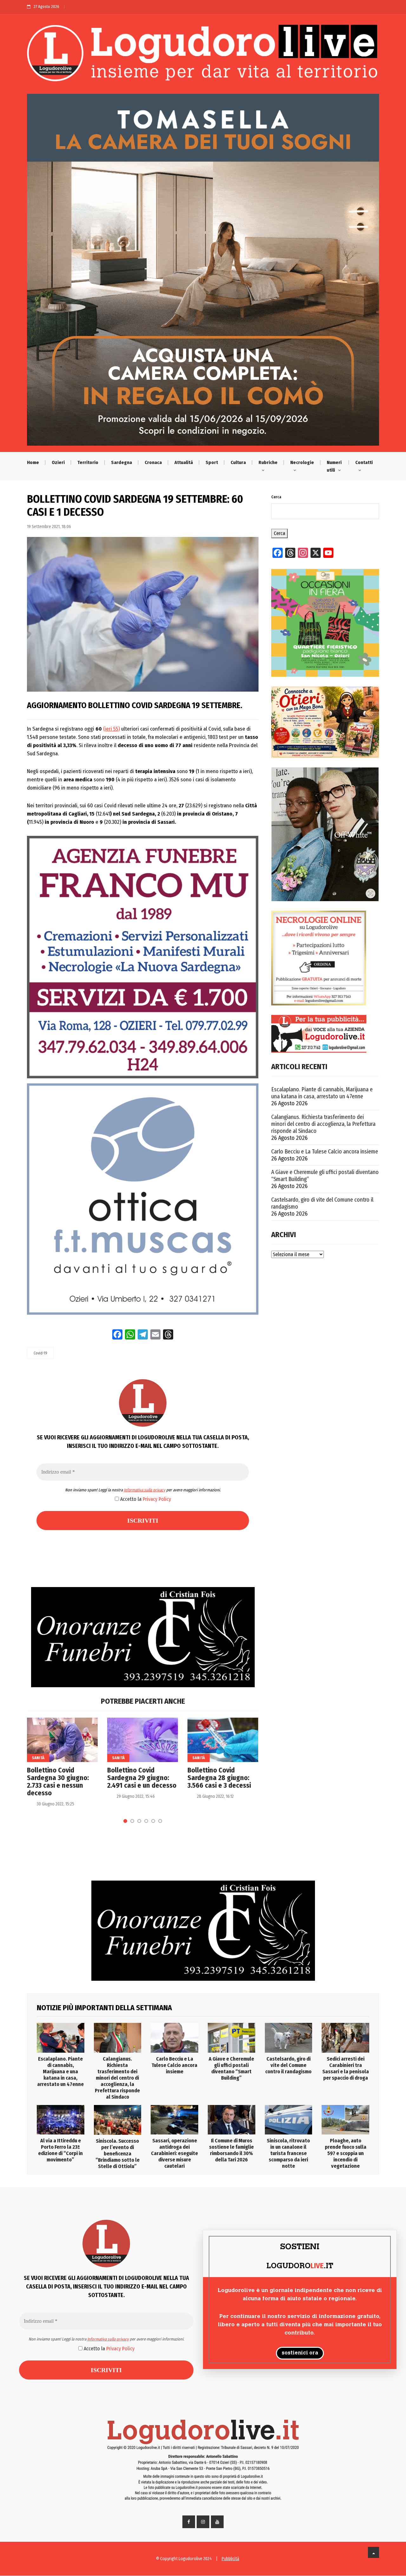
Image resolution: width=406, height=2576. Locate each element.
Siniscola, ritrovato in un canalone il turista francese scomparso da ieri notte (288, 2153)
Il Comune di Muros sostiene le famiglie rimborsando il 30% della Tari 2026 (231, 2150)
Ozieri (58, 462)
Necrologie (302, 462)
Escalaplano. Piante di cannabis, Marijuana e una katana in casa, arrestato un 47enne (322, 1093)
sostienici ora (300, 2353)
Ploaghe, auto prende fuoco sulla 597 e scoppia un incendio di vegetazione (346, 2153)
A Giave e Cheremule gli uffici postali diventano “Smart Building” (325, 1176)
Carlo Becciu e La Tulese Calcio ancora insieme (325, 1152)
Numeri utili (334, 466)
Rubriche (268, 462)
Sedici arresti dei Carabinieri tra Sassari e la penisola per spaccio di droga (346, 2068)
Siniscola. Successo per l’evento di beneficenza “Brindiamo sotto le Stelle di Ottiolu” (118, 2154)
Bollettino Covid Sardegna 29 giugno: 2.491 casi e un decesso (142, 1778)
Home (33, 462)
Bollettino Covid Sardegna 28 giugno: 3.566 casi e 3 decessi (219, 1778)
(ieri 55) (111, 729)
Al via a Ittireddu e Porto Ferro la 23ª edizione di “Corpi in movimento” (60, 2150)
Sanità (38, 1758)
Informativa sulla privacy (144, 1490)
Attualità (184, 462)
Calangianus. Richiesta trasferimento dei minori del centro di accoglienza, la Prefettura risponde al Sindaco (323, 1124)
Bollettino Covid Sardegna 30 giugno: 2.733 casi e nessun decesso (58, 1782)
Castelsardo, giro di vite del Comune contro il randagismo (322, 1203)
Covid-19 (40, 1353)
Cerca (276, 497)
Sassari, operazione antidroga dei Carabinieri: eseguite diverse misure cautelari (174, 2153)
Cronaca (153, 462)
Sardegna (121, 462)
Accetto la (145, 1499)
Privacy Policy (157, 1499)
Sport (212, 462)
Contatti (364, 462)
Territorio (88, 462)
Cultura (238, 462)
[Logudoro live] (203, 56)
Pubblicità (230, 2559)
